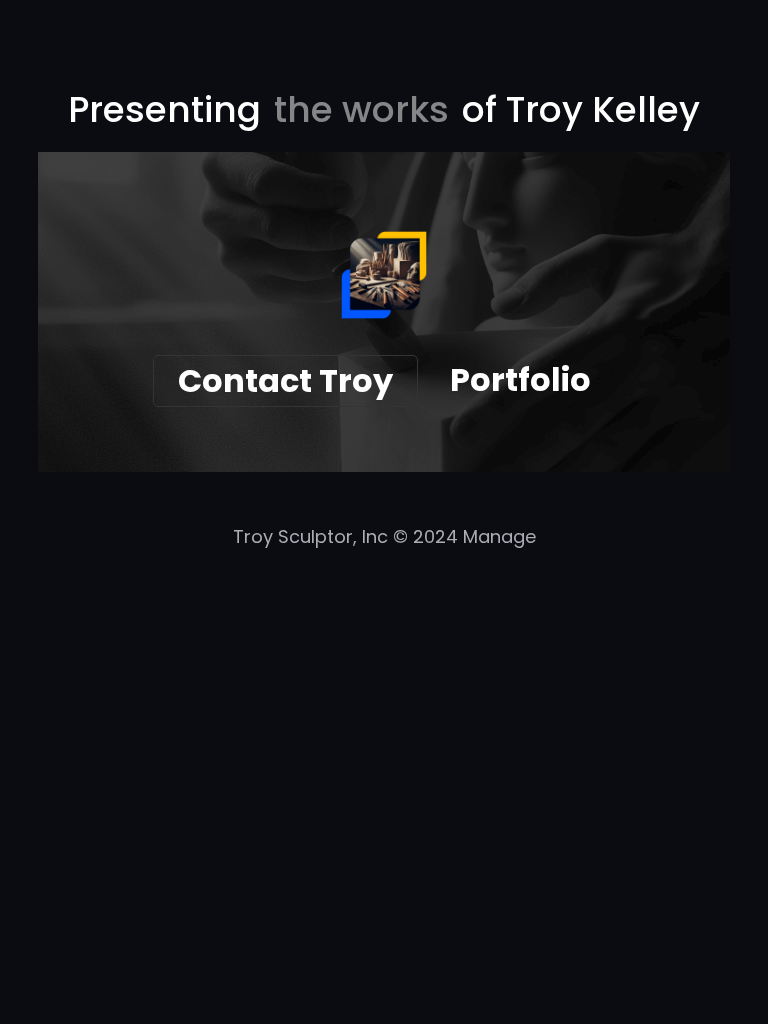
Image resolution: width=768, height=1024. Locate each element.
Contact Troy (285, 380)
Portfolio (520, 379)
